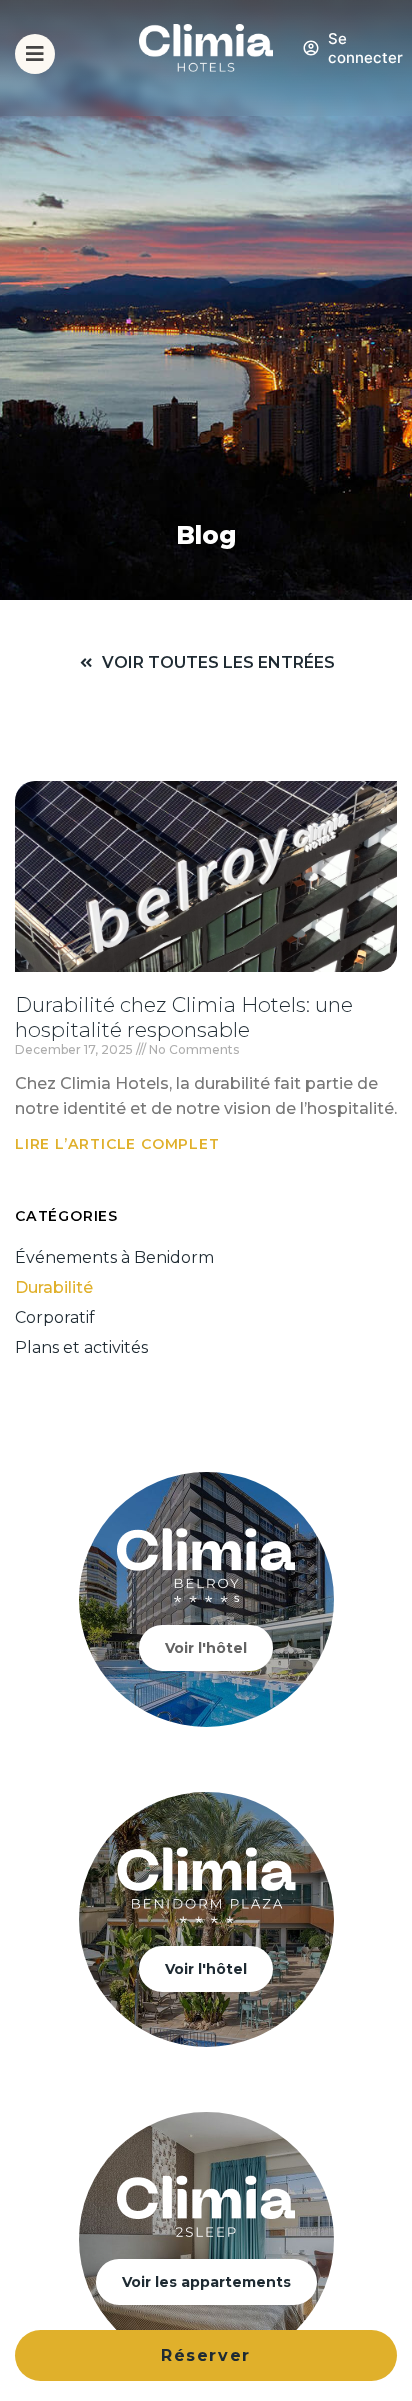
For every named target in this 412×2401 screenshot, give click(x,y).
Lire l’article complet (117, 1144)
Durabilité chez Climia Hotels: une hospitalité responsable (184, 1017)
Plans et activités (81, 1347)
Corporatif (55, 1317)
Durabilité (54, 1287)
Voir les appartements (206, 2282)
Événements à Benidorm (114, 1257)
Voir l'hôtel (206, 1648)
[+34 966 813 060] (385, 74)
